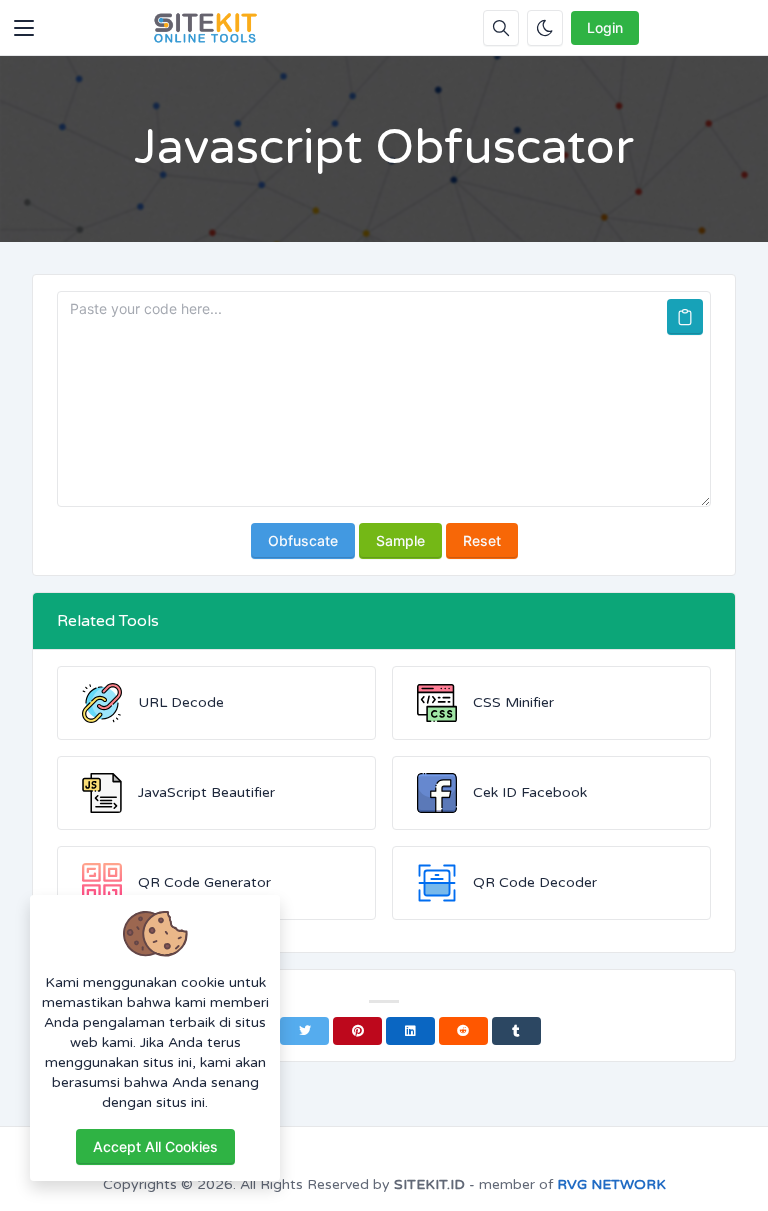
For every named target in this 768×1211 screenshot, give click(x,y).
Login (605, 27)
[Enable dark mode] (545, 28)
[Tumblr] (516, 1031)
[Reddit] (463, 1031)
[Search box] (501, 28)
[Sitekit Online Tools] (206, 28)
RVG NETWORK (611, 1184)
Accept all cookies (155, 1146)
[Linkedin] (410, 1031)
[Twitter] (304, 1031)
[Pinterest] (357, 1031)
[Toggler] (24, 28)
